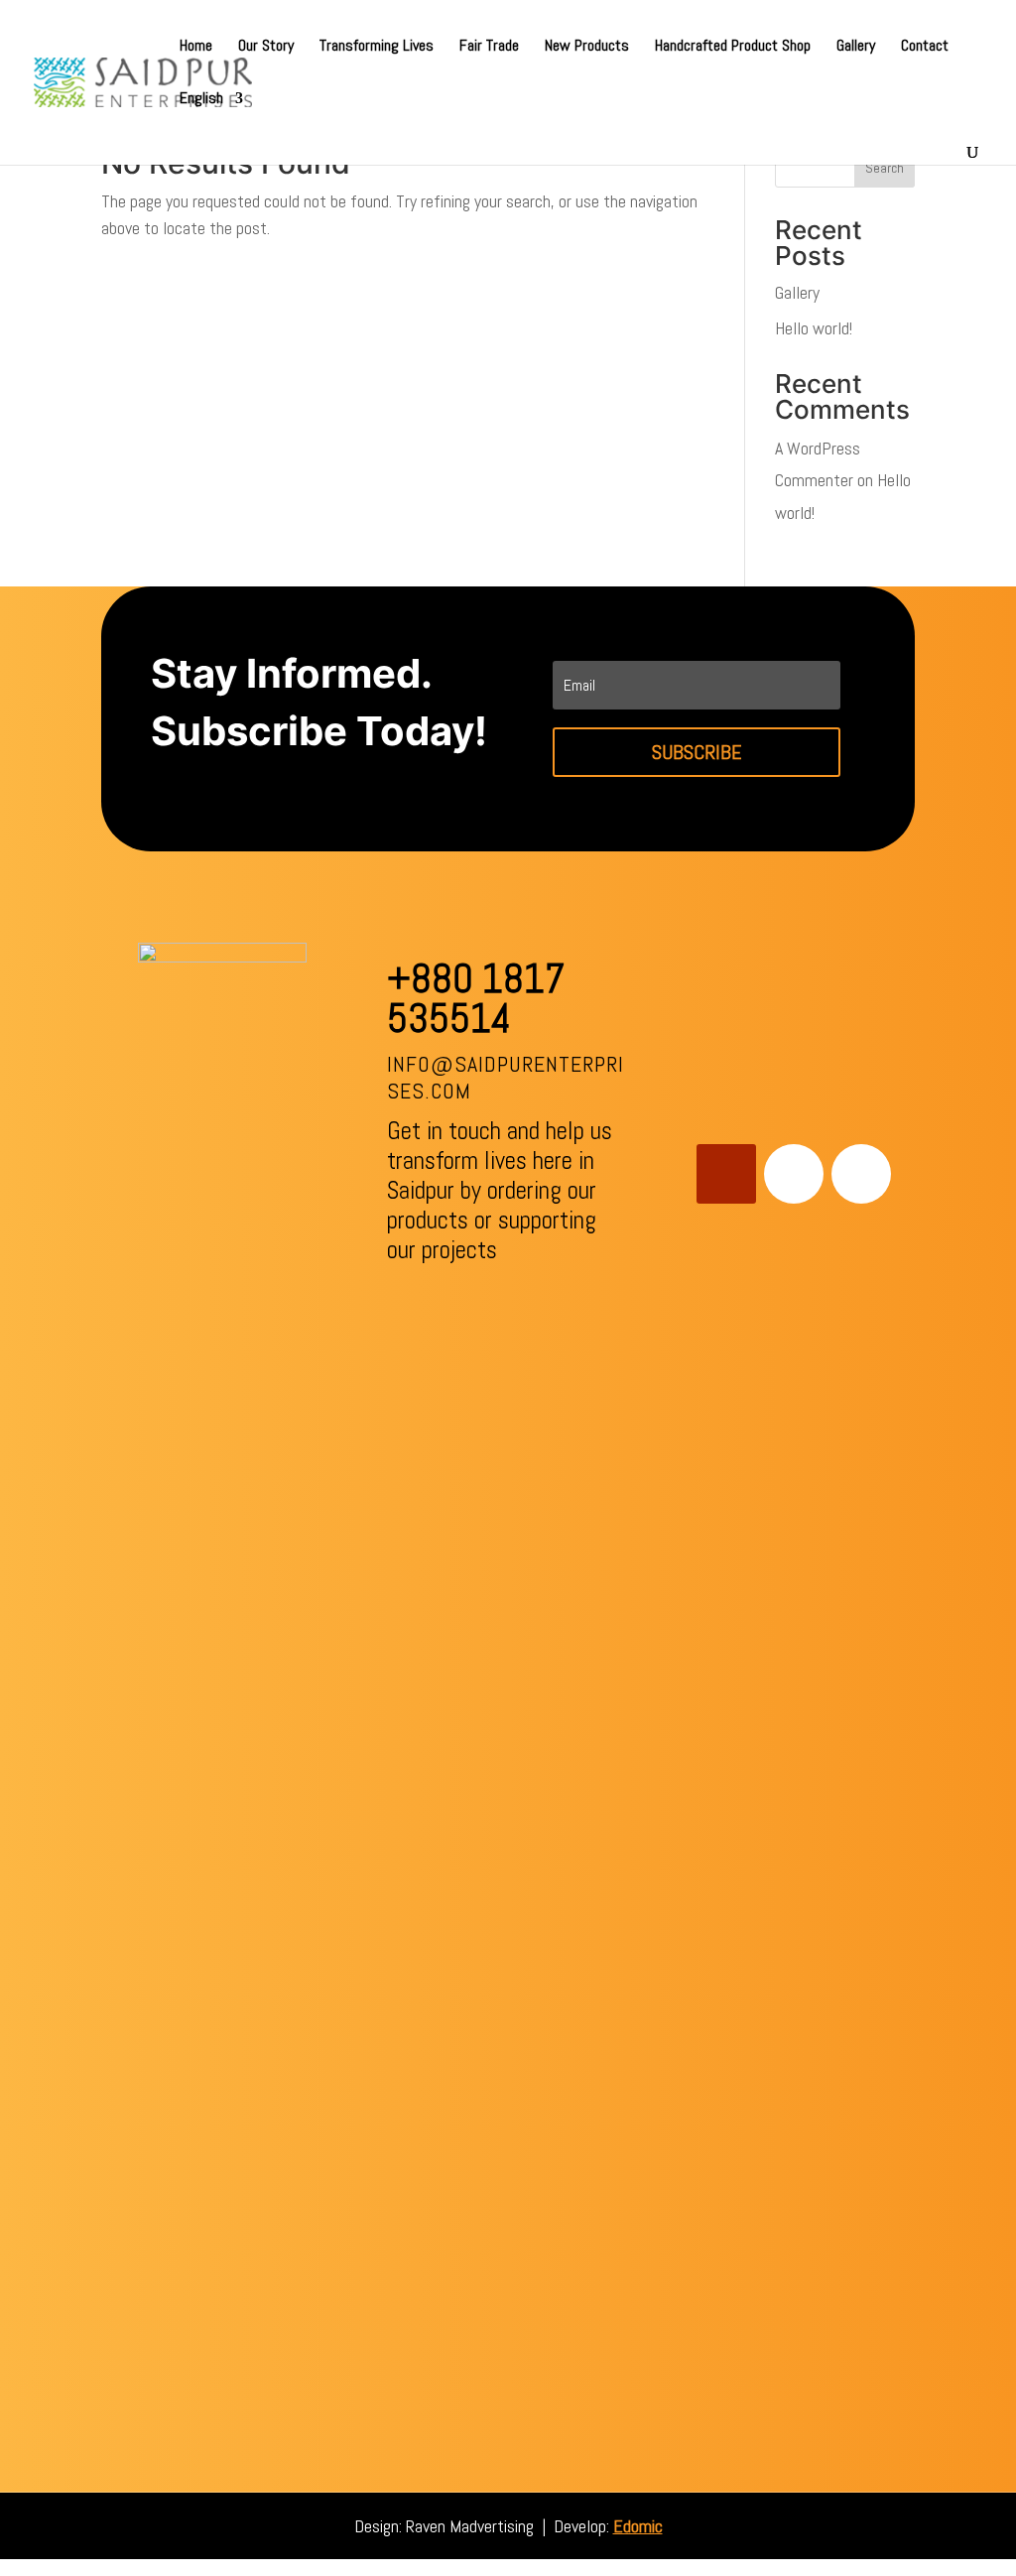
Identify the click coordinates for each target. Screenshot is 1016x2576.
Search (885, 168)
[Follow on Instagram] (861, 1174)
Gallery (856, 47)
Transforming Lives (377, 47)
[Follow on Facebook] (794, 1174)
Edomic (638, 2526)
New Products (587, 47)
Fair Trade (489, 47)
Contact (925, 47)
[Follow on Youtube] (726, 1174)
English (201, 100)
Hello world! (814, 328)
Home (196, 47)
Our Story (266, 47)
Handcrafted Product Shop (733, 47)
